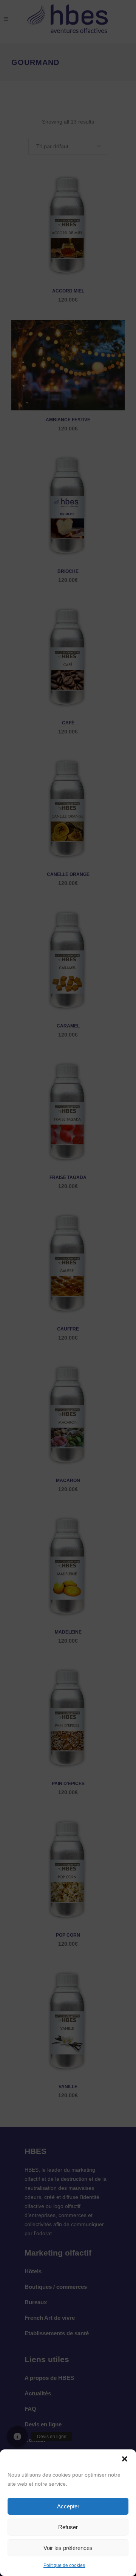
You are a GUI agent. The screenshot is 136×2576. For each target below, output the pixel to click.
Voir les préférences (68, 2548)
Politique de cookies (64, 2565)
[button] (125, 2459)
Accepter (68, 2506)
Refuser (68, 2527)
